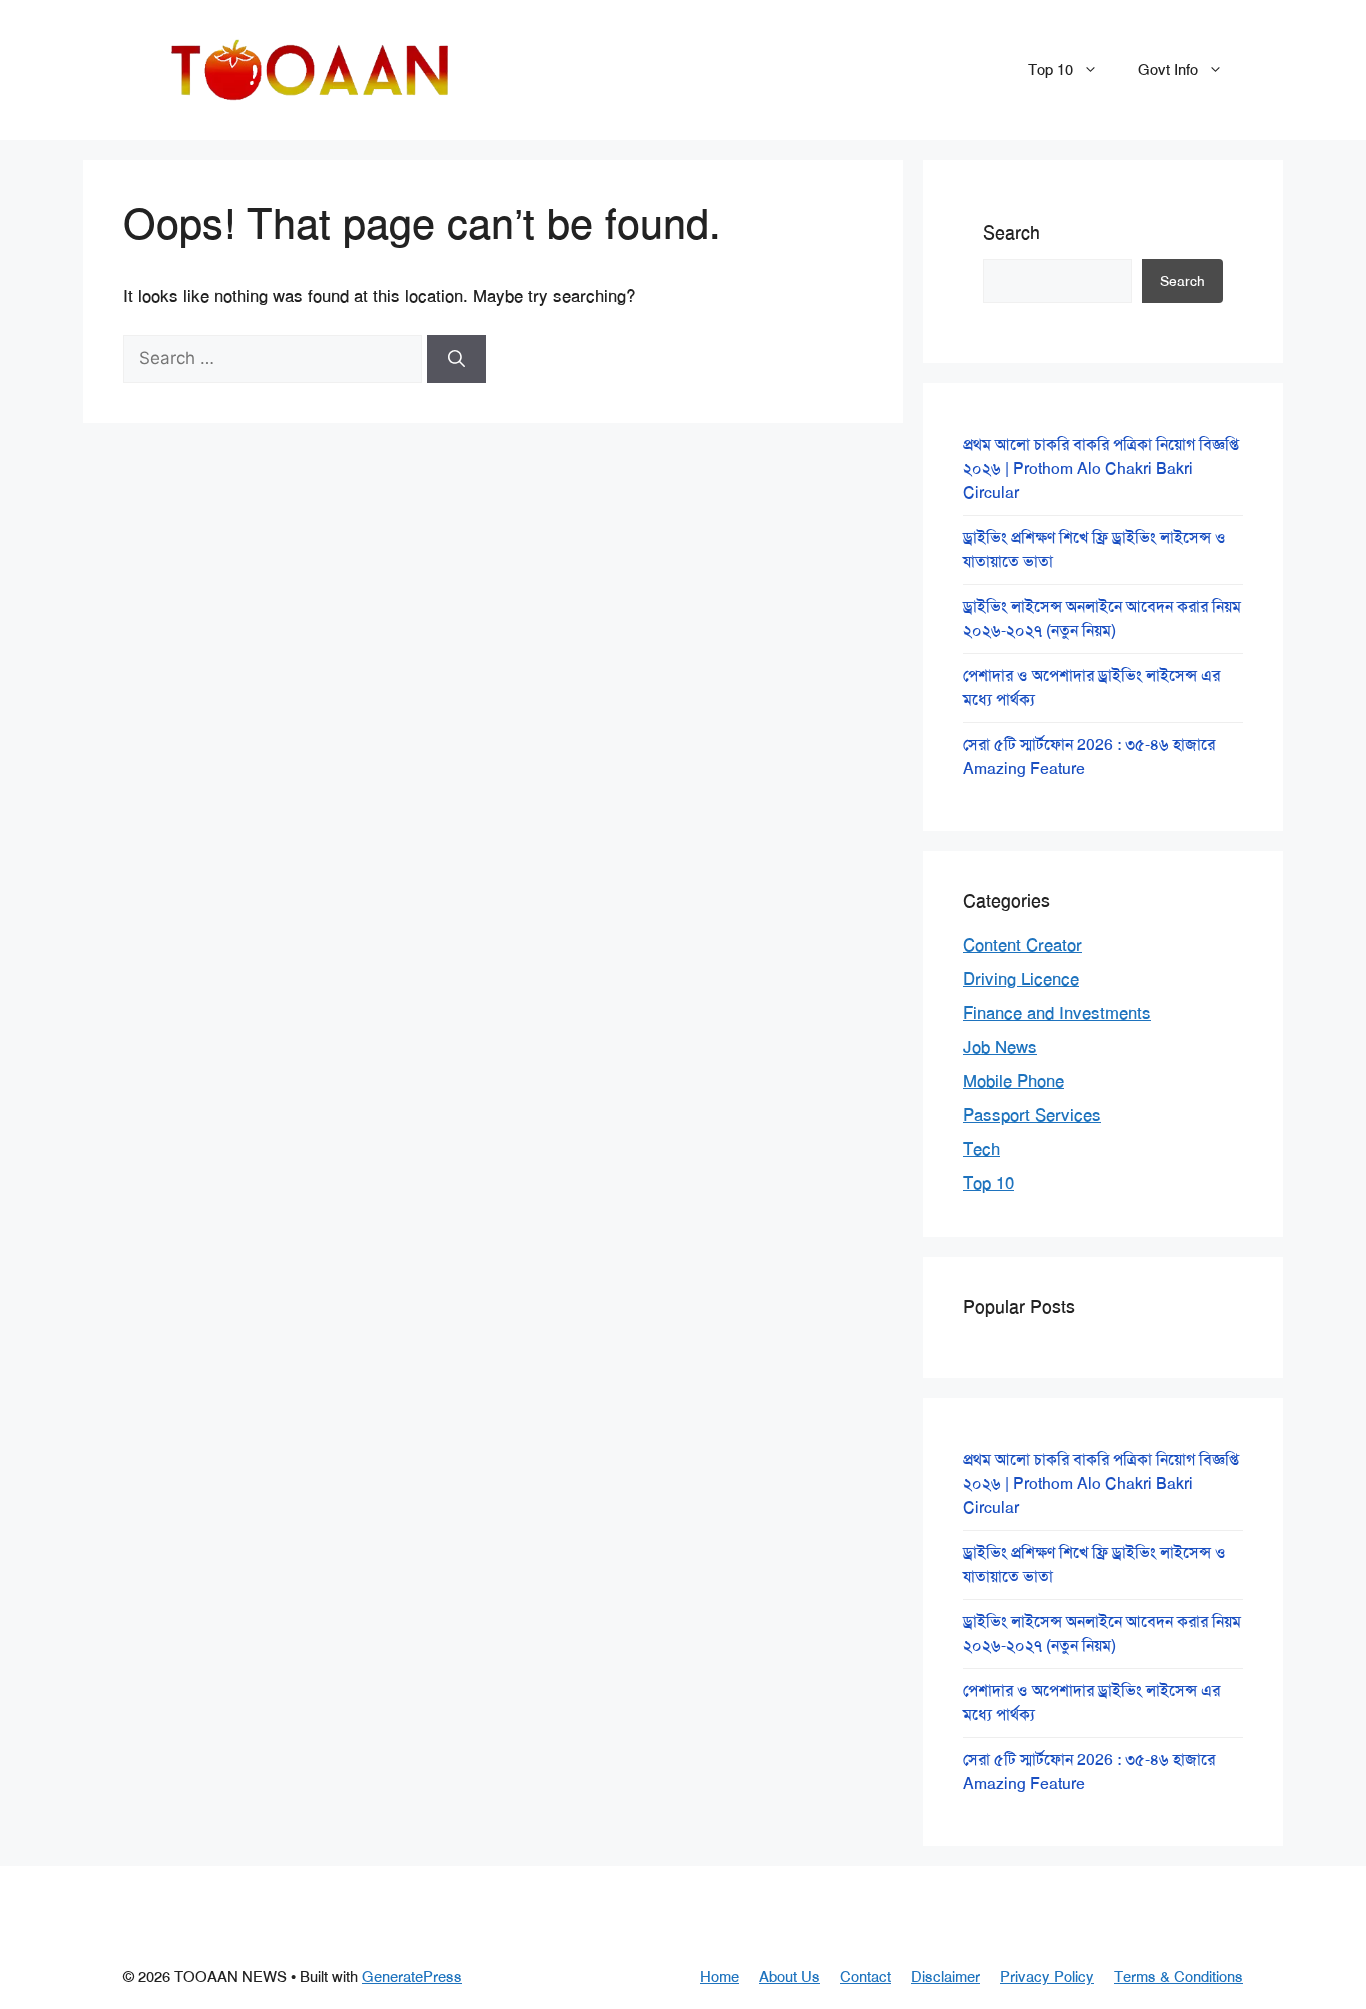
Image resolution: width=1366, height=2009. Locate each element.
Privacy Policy (1047, 1977)
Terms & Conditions (1178, 1977)
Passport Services (1032, 1115)
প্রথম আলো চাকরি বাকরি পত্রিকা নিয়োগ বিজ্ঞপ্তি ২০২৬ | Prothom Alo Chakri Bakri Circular (1101, 468)
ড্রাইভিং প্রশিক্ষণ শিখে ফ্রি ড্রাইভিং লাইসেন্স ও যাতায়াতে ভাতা (1094, 549)
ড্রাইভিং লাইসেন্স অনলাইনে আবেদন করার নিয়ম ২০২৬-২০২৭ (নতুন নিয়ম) (1102, 618)
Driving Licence (1021, 979)
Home (719, 1977)
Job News (1000, 1047)
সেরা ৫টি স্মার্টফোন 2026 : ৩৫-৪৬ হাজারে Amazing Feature (1089, 756)
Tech (981, 1149)
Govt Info (1168, 70)
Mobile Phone (1013, 1081)
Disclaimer (945, 1977)
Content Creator (1022, 945)
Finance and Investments (1057, 1013)
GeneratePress (412, 1977)
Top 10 (1050, 70)
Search (1011, 233)
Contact (865, 1977)
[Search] (456, 359)
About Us (789, 1977)
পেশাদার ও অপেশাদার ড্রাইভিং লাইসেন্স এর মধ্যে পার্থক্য (1091, 687)
